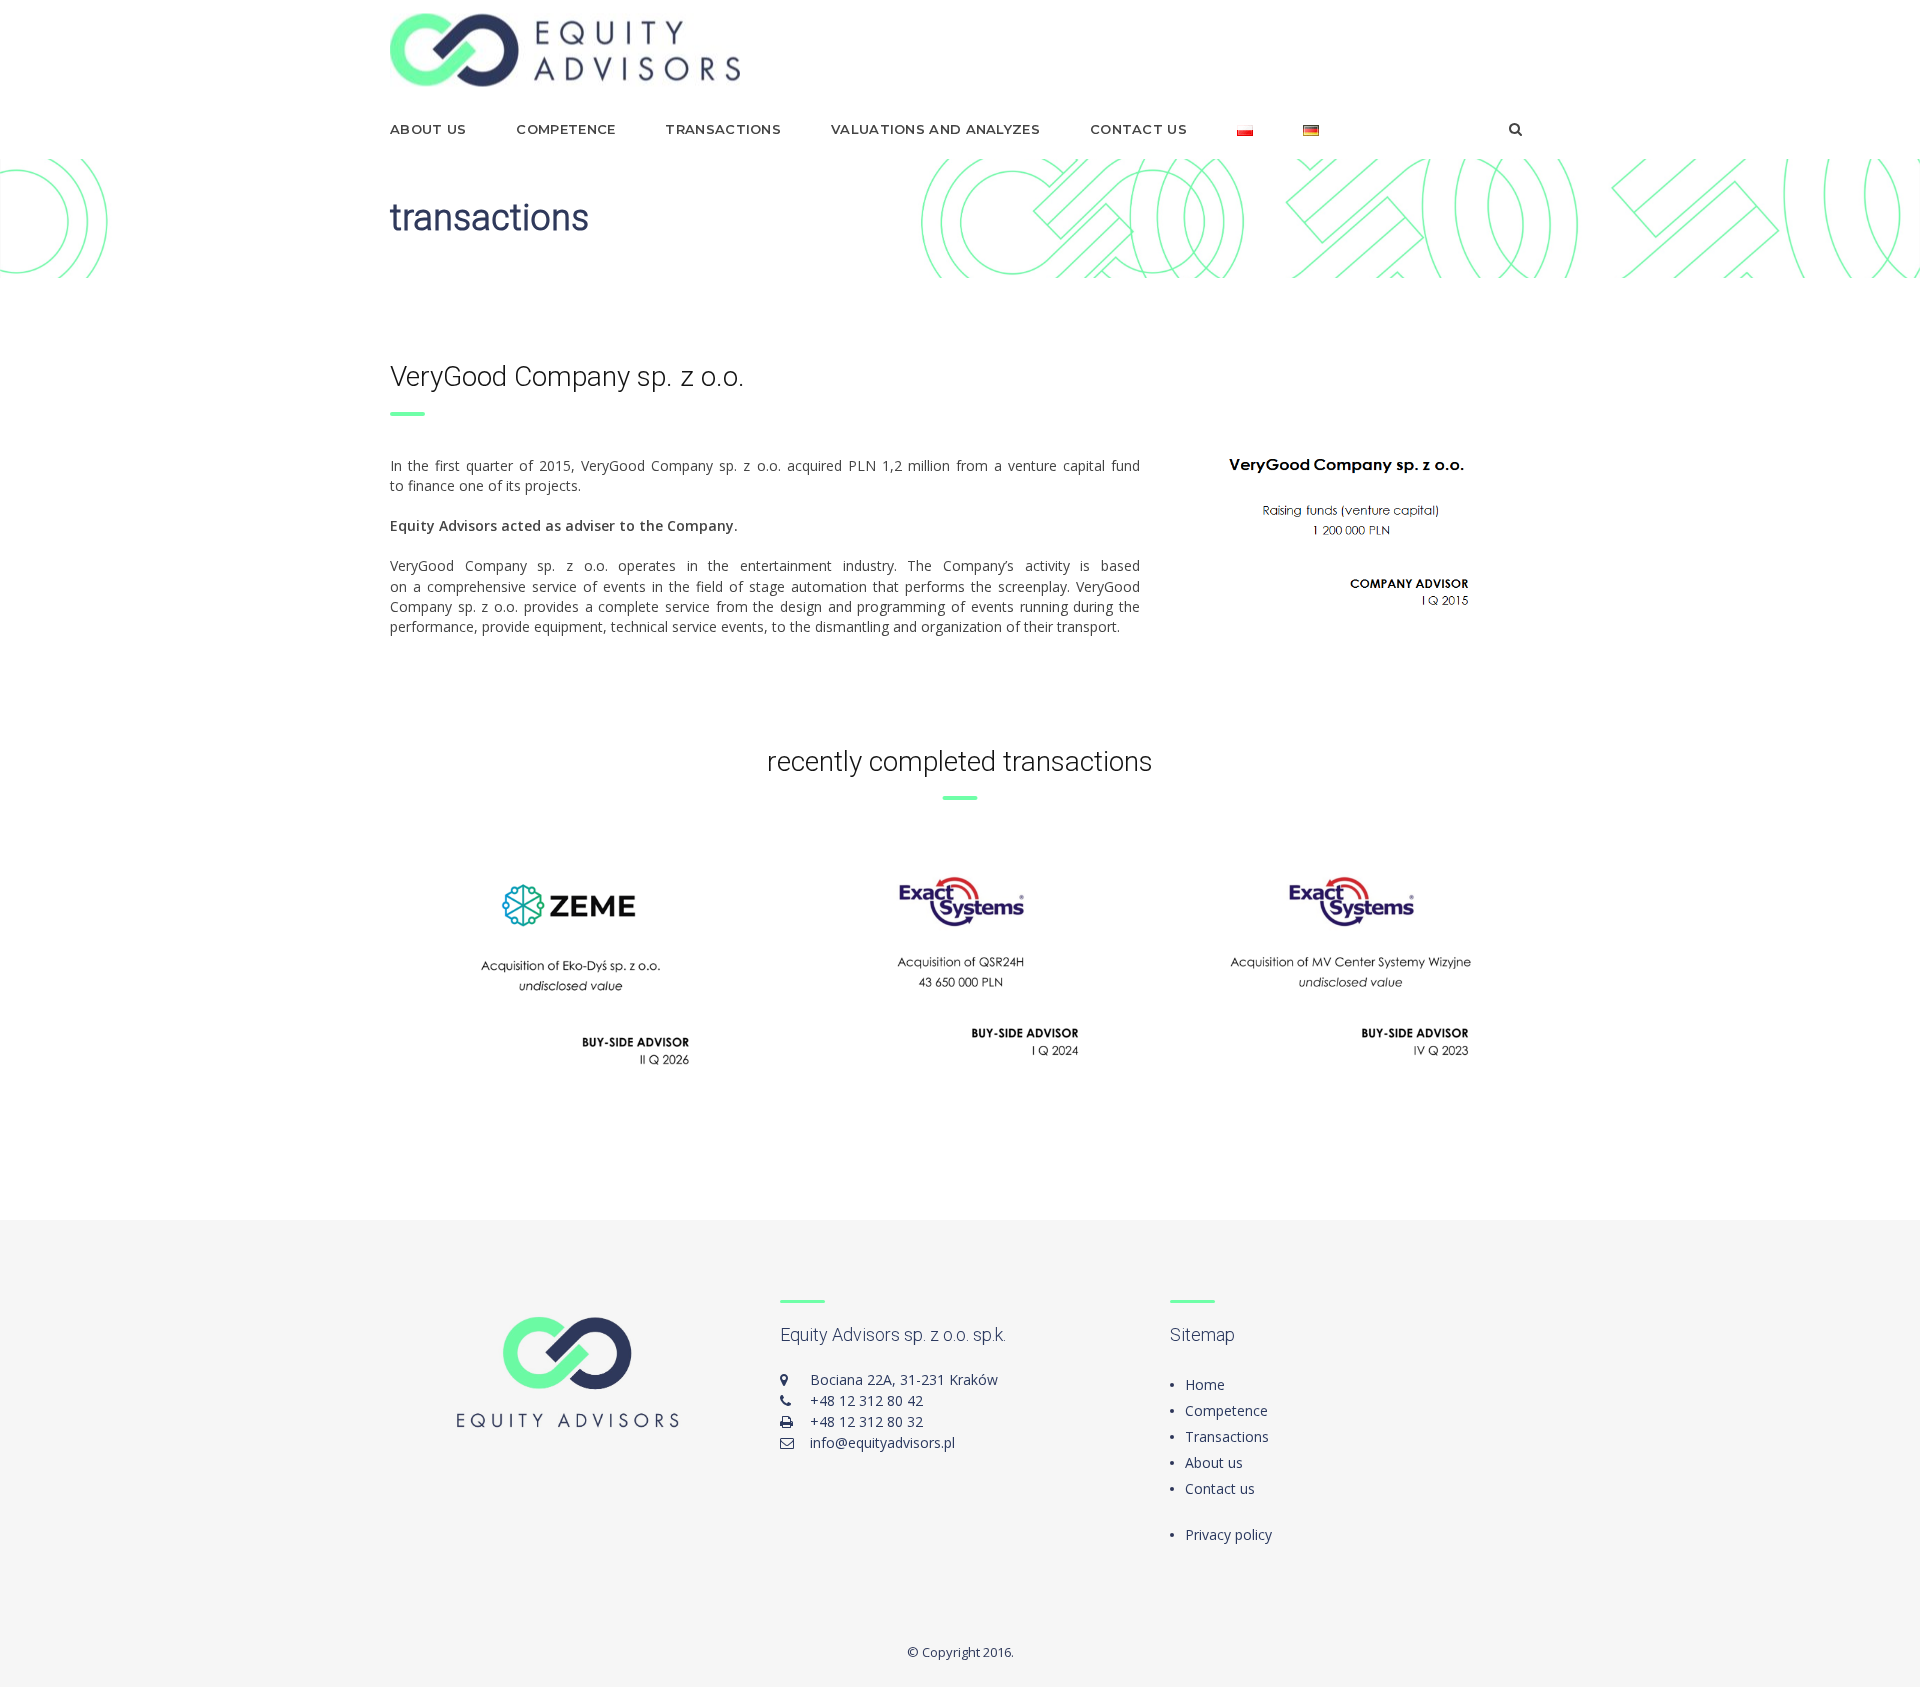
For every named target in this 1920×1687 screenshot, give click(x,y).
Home (1205, 1384)
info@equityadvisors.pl (882, 1442)
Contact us (1138, 129)
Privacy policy (1228, 1534)
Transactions (723, 129)
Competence (565, 129)
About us (428, 129)
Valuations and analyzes (935, 129)
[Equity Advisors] (565, 50)
